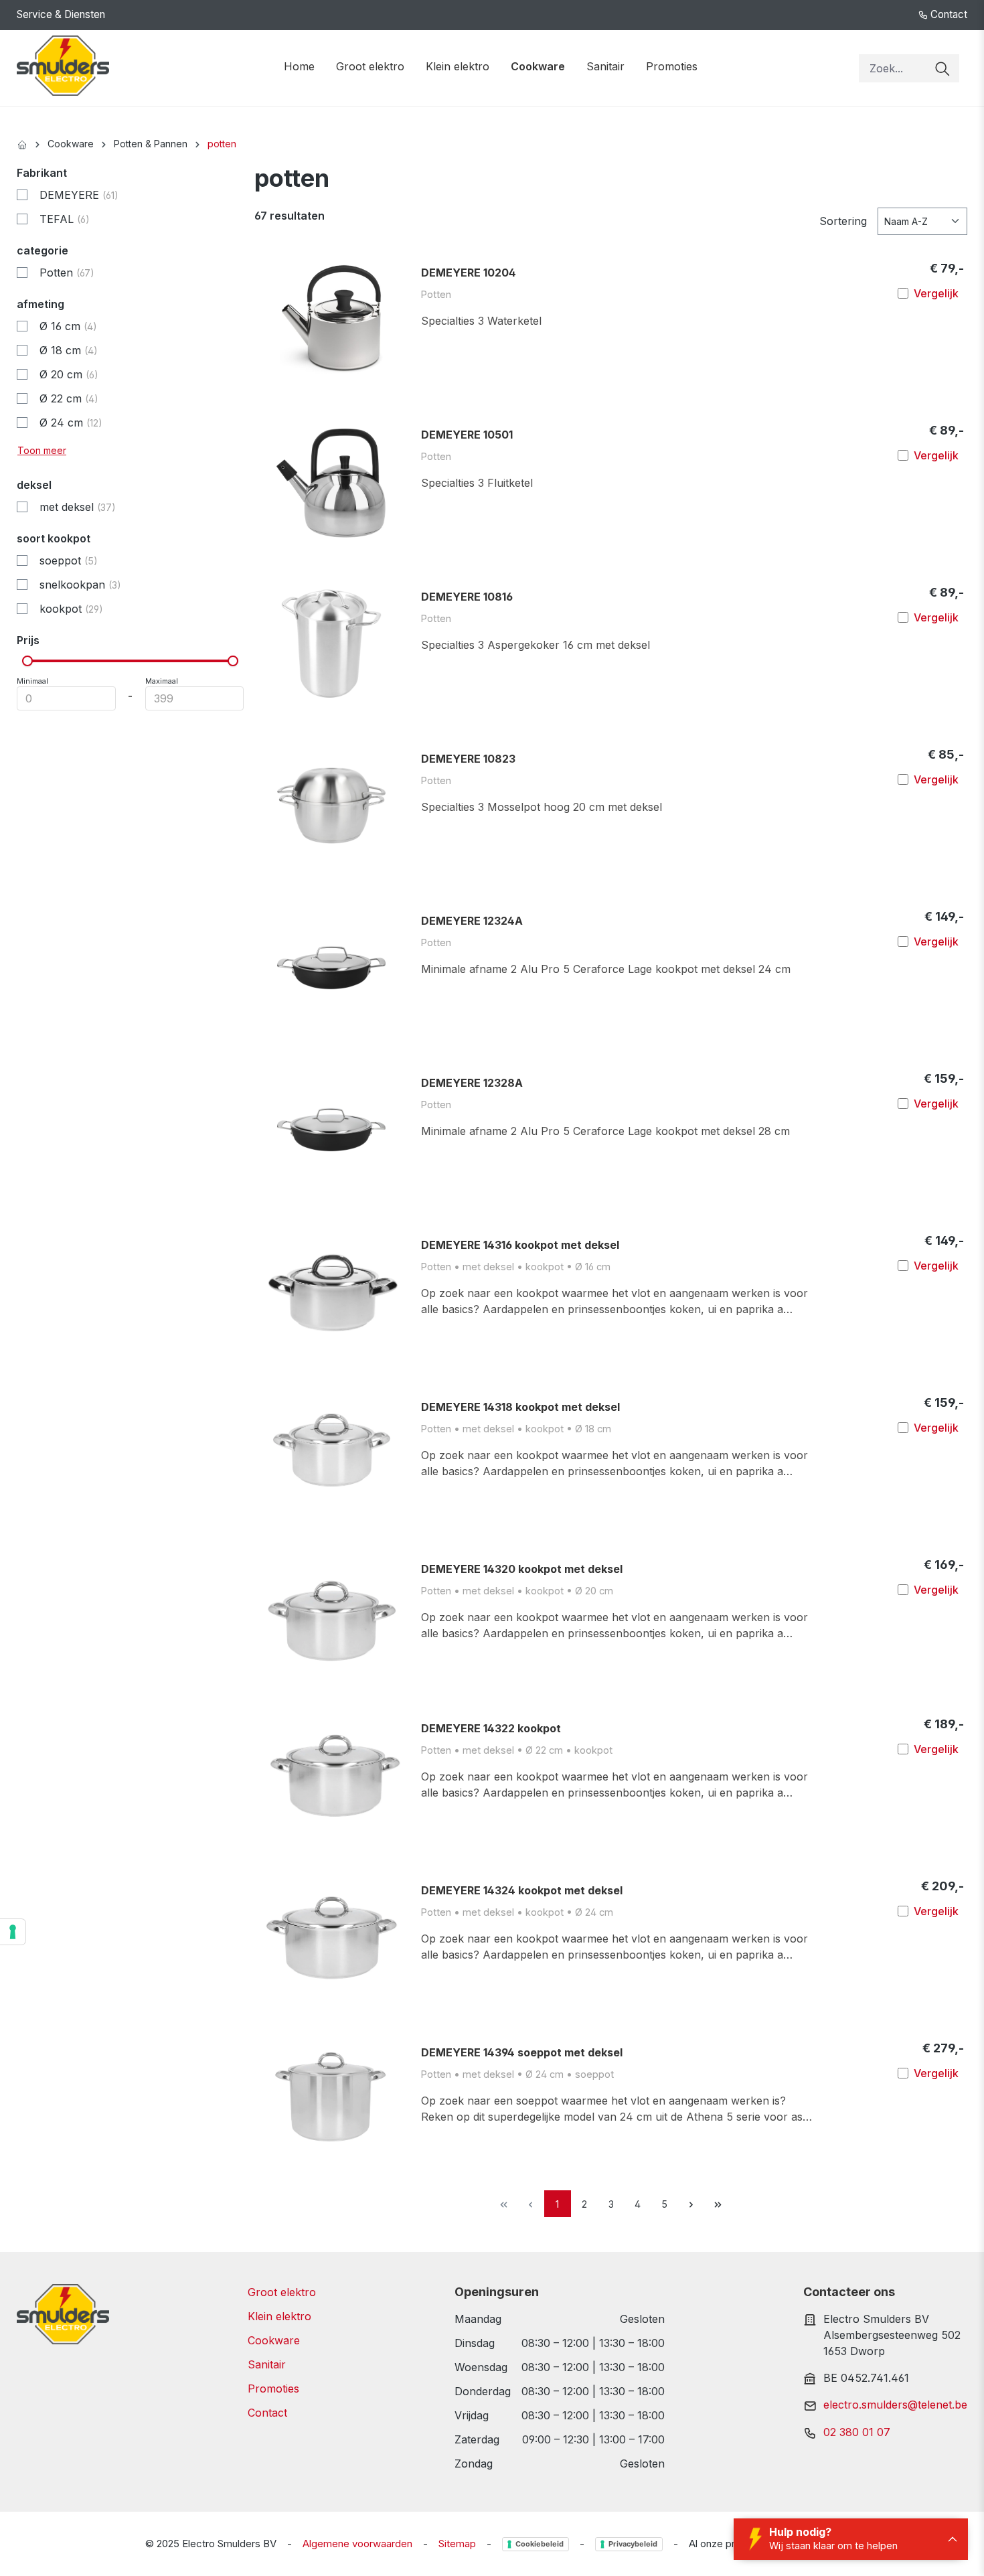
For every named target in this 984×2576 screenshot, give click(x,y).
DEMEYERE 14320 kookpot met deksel (522, 1569)
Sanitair (267, 2364)
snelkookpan (80, 585)
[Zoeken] (942, 68)
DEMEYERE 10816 (467, 597)
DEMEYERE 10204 (469, 273)
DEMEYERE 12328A (472, 1083)
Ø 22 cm (69, 398)
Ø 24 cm (71, 423)
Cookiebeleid (540, 2544)
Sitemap (457, 2544)
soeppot (69, 560)
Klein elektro (279, 2316)
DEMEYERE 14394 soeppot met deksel (522, 2052)
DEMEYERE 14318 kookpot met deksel (520, 1407)
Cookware (274, 2340)
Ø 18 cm (69, 350)
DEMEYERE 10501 (467, 435)
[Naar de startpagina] (63, 66)
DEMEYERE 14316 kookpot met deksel (520, 1245)
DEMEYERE (79, 195)
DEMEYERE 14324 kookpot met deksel (522, 1890)
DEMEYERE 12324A (472, 921)
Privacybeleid (633, 2544)
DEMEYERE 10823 (468, 759)
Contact (948, 14)
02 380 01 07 (857, 2432)
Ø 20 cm (69, 374)
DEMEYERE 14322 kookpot (491, 1728)
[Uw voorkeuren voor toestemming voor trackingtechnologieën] (13, 1932)
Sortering (843, 221)
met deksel (78, 507)
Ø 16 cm (68, 326)
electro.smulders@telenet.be (895, 2405)
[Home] (22, 144)
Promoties (273, 2389)
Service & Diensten (61, 14)
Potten (67, 273)
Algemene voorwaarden (357, 2544)
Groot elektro (282, 2292)
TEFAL (65, 219)
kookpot (71, 609)
